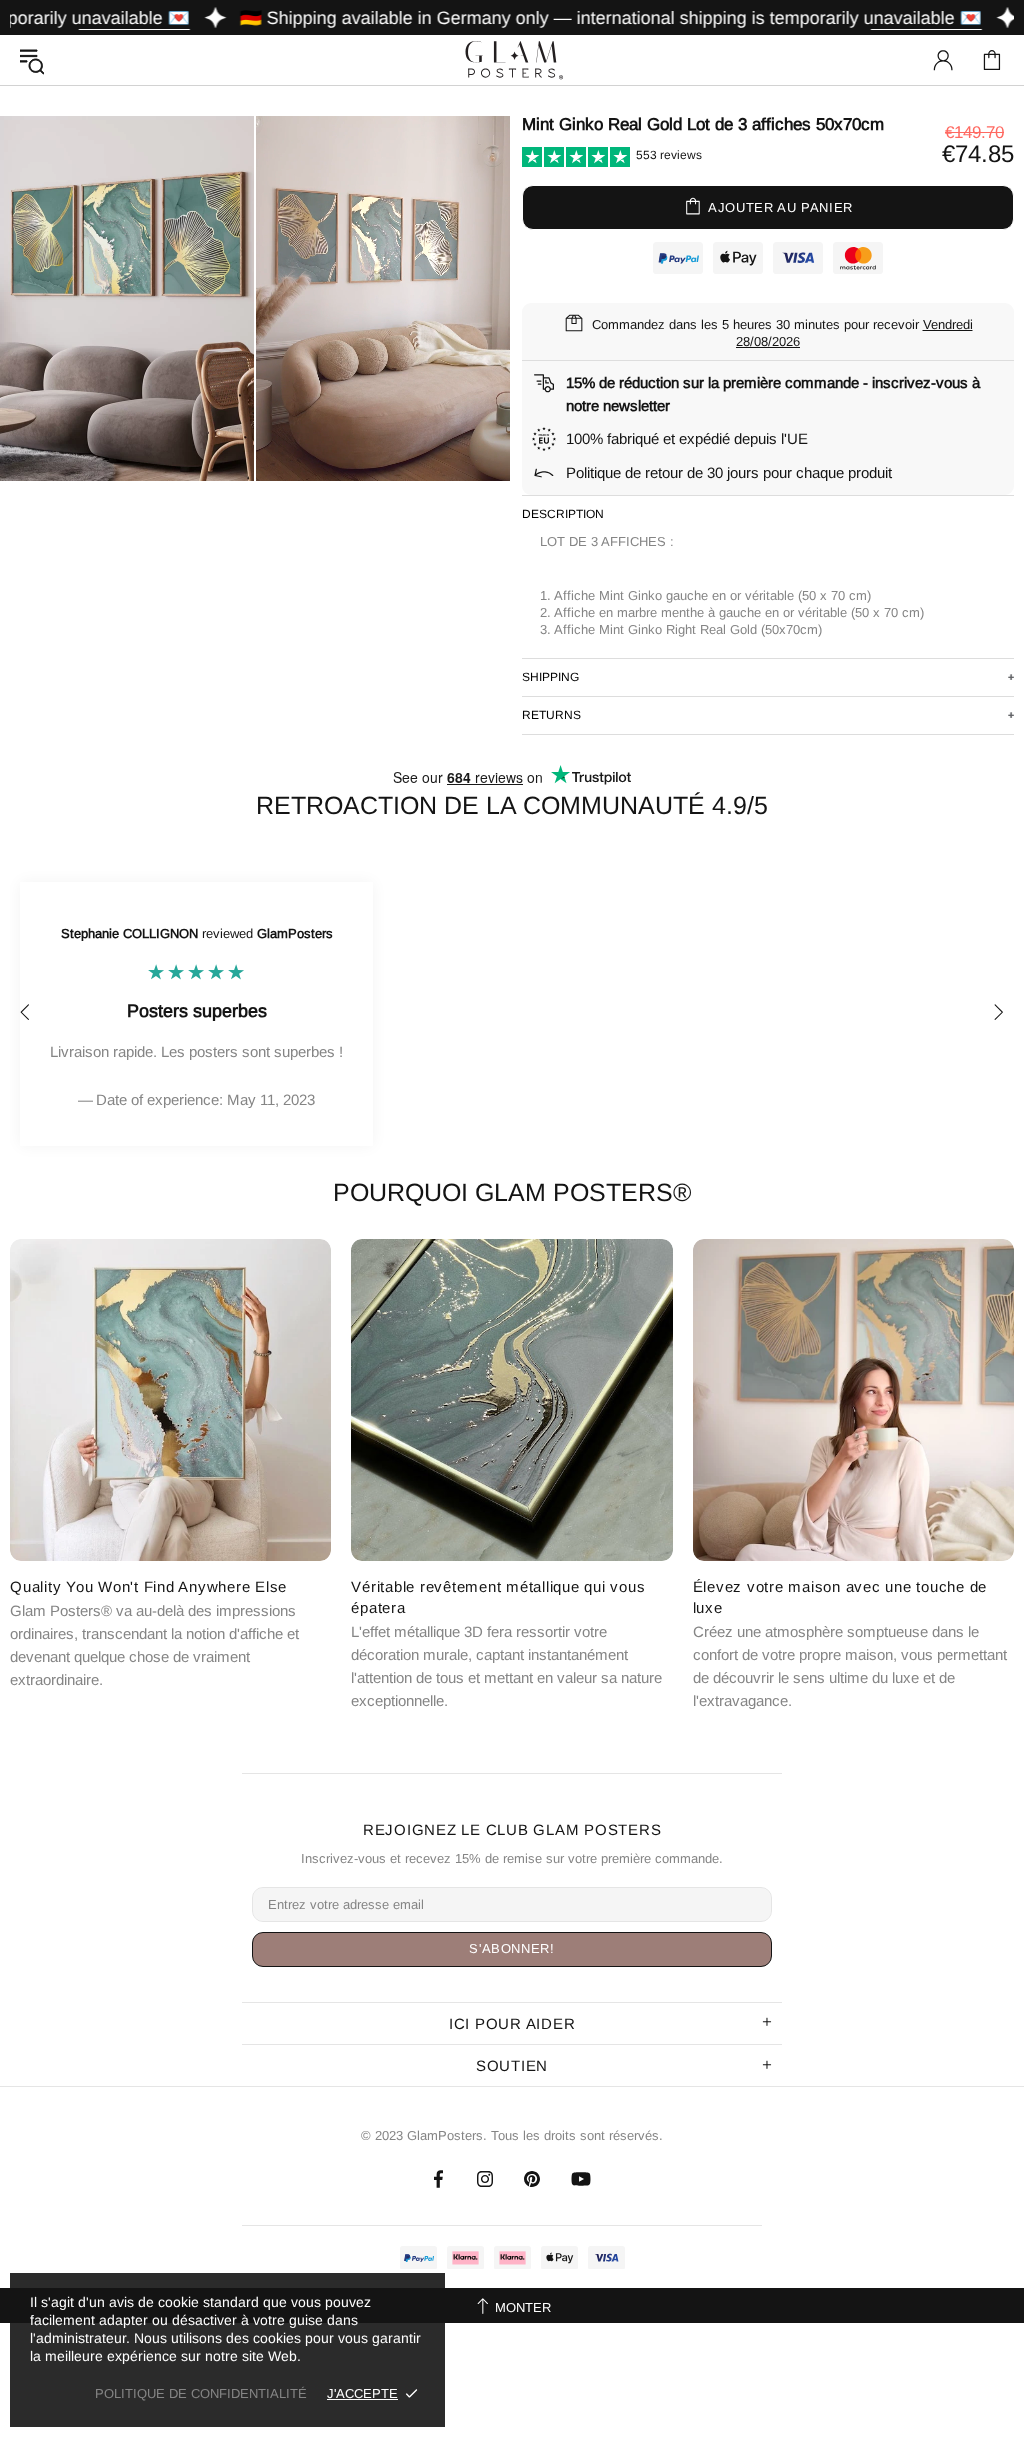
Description (563, 514)
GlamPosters (512, 59)
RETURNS (551, 715)
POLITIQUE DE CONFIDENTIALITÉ (201, 2393)
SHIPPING (550, 677)
